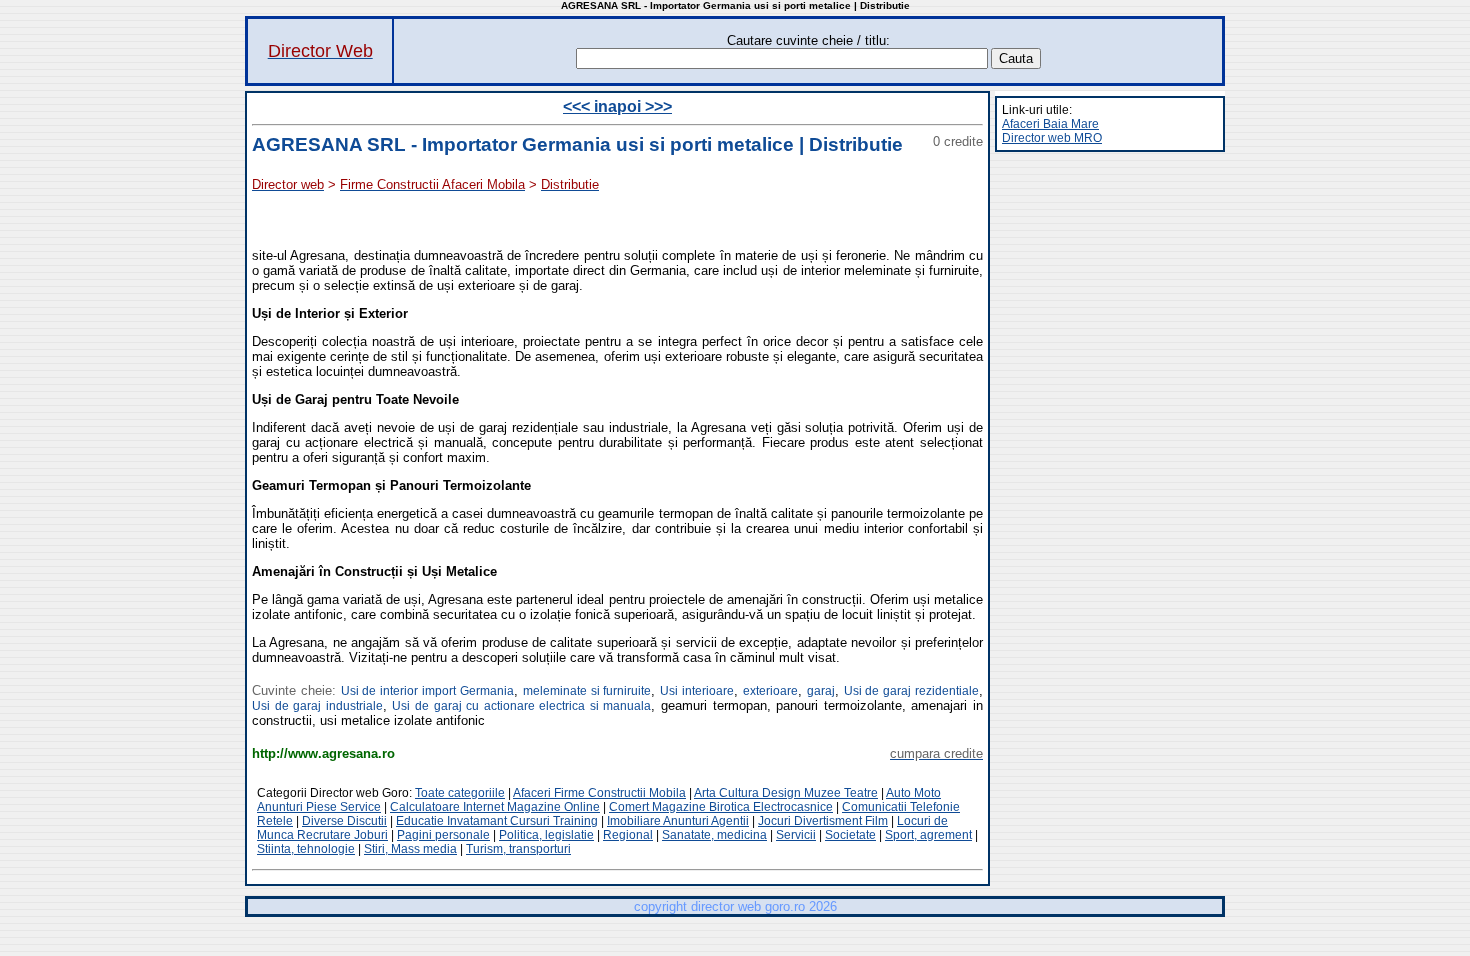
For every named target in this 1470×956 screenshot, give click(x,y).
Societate (850, 835)
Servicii (796, 835)
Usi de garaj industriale (317, 706)
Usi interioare (697, 691)
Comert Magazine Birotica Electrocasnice (721, 807)
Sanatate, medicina (714, 835)
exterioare (770, 691)
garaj (821, 691)
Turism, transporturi (518, 849)
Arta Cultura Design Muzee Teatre (786, 793)
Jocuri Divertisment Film (823, 821)
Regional (628, 835)
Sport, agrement (928, 835)
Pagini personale (443, 835)
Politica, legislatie (546, 835)
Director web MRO (1052, 138)
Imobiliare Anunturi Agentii (678, 821)
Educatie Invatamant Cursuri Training (497, 821)
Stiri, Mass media (410, 849)
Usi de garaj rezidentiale (911, 691)
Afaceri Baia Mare (1050, 124)
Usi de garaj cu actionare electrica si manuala (521, 706)
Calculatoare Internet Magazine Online (495, 807)
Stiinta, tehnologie (306, 849)
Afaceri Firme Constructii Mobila (599, 793)
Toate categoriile (460, 793)
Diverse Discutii (344, 821)
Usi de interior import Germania (427, 691)
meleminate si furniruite (587, 691)
